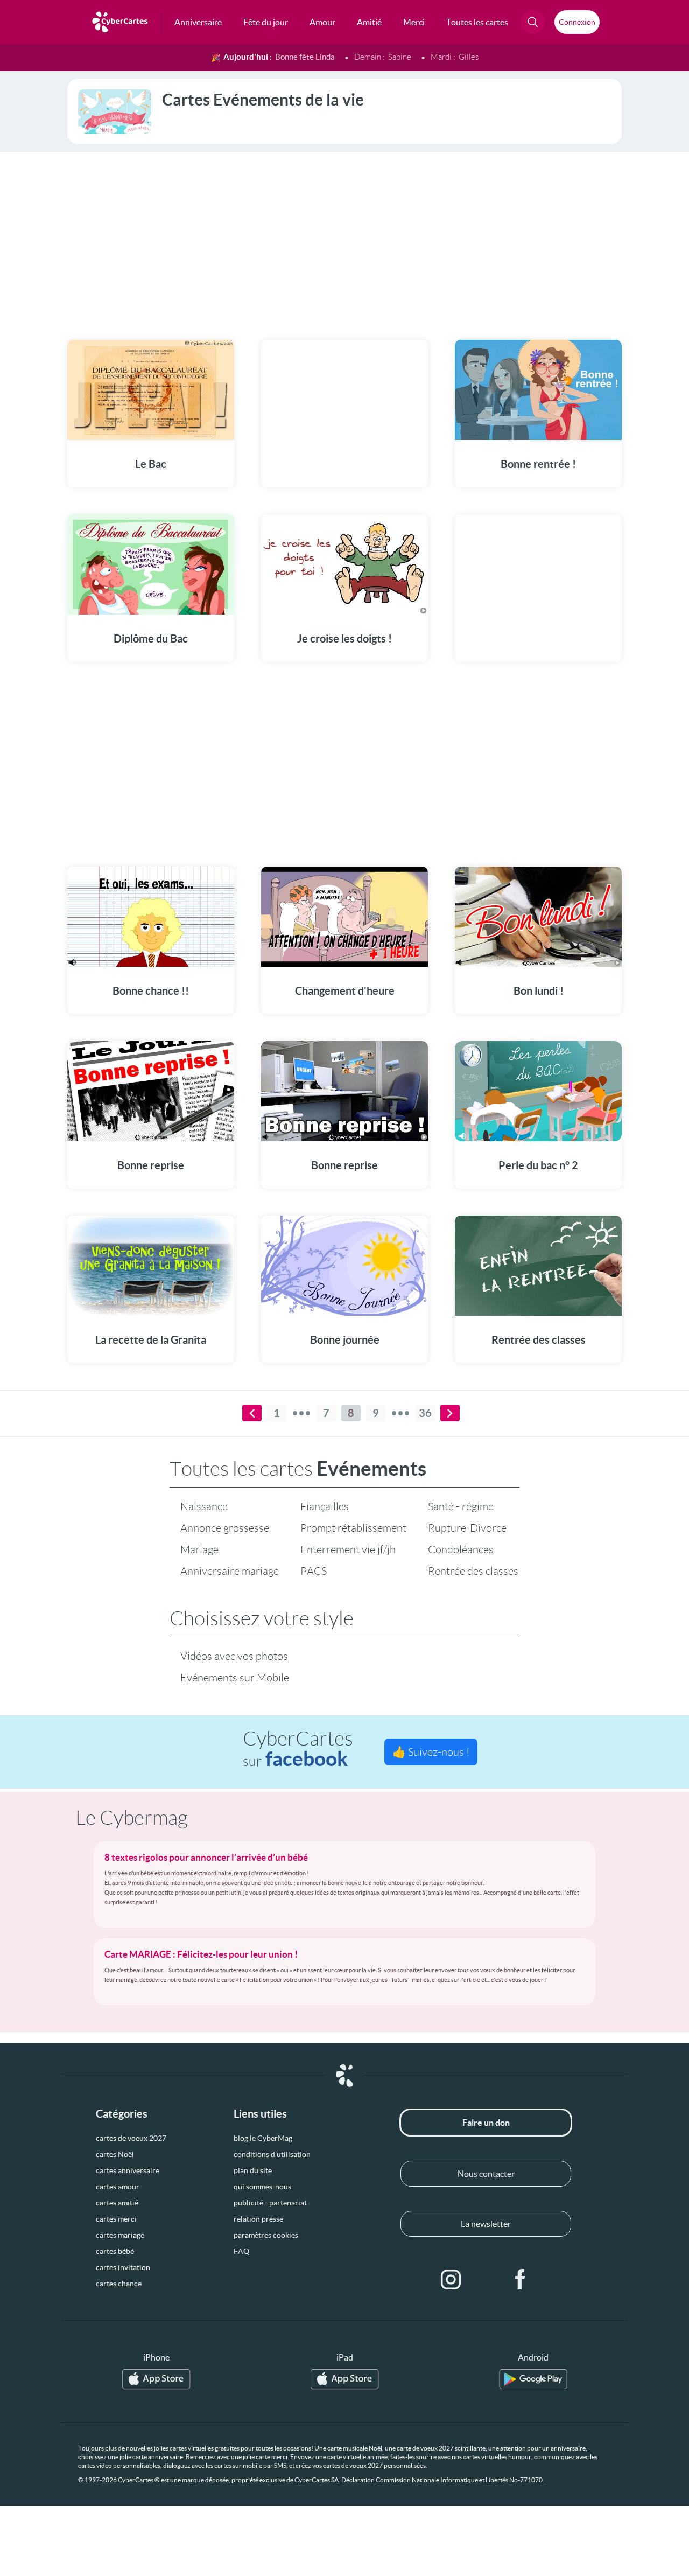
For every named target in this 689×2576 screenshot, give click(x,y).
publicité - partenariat (270, 2203)
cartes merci (116, 2219)
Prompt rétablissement (353, 1528)
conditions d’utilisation (272, 2154)
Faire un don (486, 2123)
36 (425, 1413)
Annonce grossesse (225, 1528)
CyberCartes (298, 1749)
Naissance (204, 1506)
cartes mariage (120, 2235)
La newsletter (486, 2224)
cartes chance (119, 2284)
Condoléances (461, 1549)
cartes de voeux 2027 (131, 2138)
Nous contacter (486, 2174)
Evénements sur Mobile (235, 1678)
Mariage (199, 1549)
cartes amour (118, 2187)
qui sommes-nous (262, 2187)
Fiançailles (325, 1506)
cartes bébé (115, 2251)
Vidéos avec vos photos (234, 1656)
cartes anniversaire (128, 2170)
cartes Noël (115, 2154)
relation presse (258, 2219)
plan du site (253, 2170)
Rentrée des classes (473, 1571)
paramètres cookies (266, 2235)
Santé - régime (461, 1506)
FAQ (241, 2251)
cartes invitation (123, 2267)
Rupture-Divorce (467, 1528)
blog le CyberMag (263, 2138)
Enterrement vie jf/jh (348, 1549)
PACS (314, 1571)
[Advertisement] (344, 239)
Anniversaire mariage (230, 1571)
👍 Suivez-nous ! (431, 1752)
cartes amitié (117, 2203)
